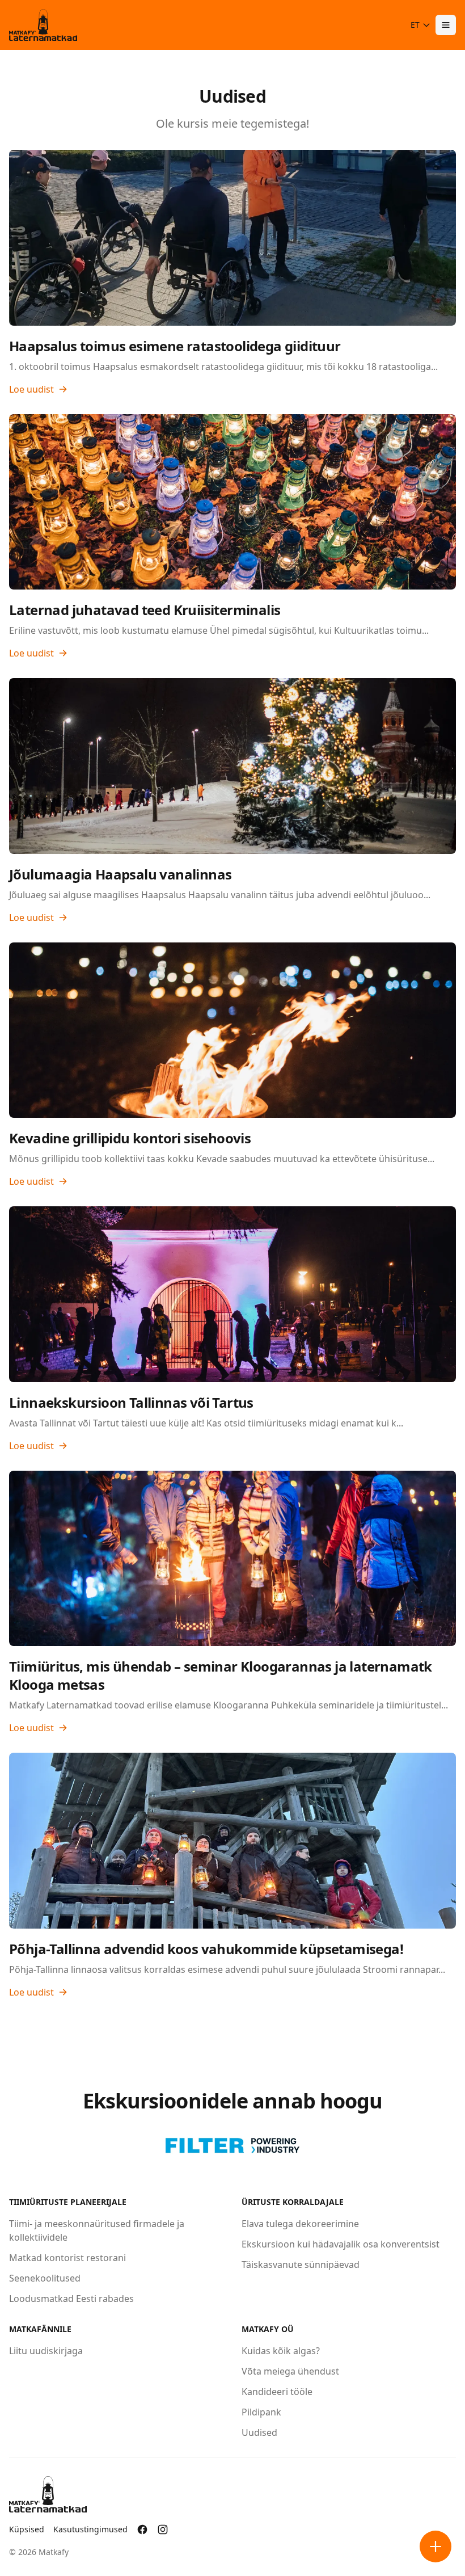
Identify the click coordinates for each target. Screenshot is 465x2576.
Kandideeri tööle (277, 2392)
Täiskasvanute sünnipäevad (301, 2264)
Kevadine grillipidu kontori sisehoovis (130, 1138)
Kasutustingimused (90, 2529)
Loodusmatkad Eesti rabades (71, 2299)
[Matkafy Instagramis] (163, 2529)
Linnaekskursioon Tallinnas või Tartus (131, 1402)
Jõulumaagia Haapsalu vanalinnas (120, 874)
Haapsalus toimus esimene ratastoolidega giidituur (175, 346)
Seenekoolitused (45, 2278)
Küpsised (27, 2529)
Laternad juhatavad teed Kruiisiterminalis (145, 610)
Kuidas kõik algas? (281, 2351)
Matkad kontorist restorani (67, 2258)
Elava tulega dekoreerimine (300, 2224)
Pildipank (261, 2412)
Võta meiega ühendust (290, 2371)
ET (415, 25)
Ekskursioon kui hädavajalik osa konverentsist (341, 2244)
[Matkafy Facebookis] (142, 2529)
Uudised (259, 2432)
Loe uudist (31, 389)
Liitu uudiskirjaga (46, 2351)
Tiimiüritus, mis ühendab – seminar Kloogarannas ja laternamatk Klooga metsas (221, 1675)
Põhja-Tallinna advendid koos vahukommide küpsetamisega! (206, 1949)
